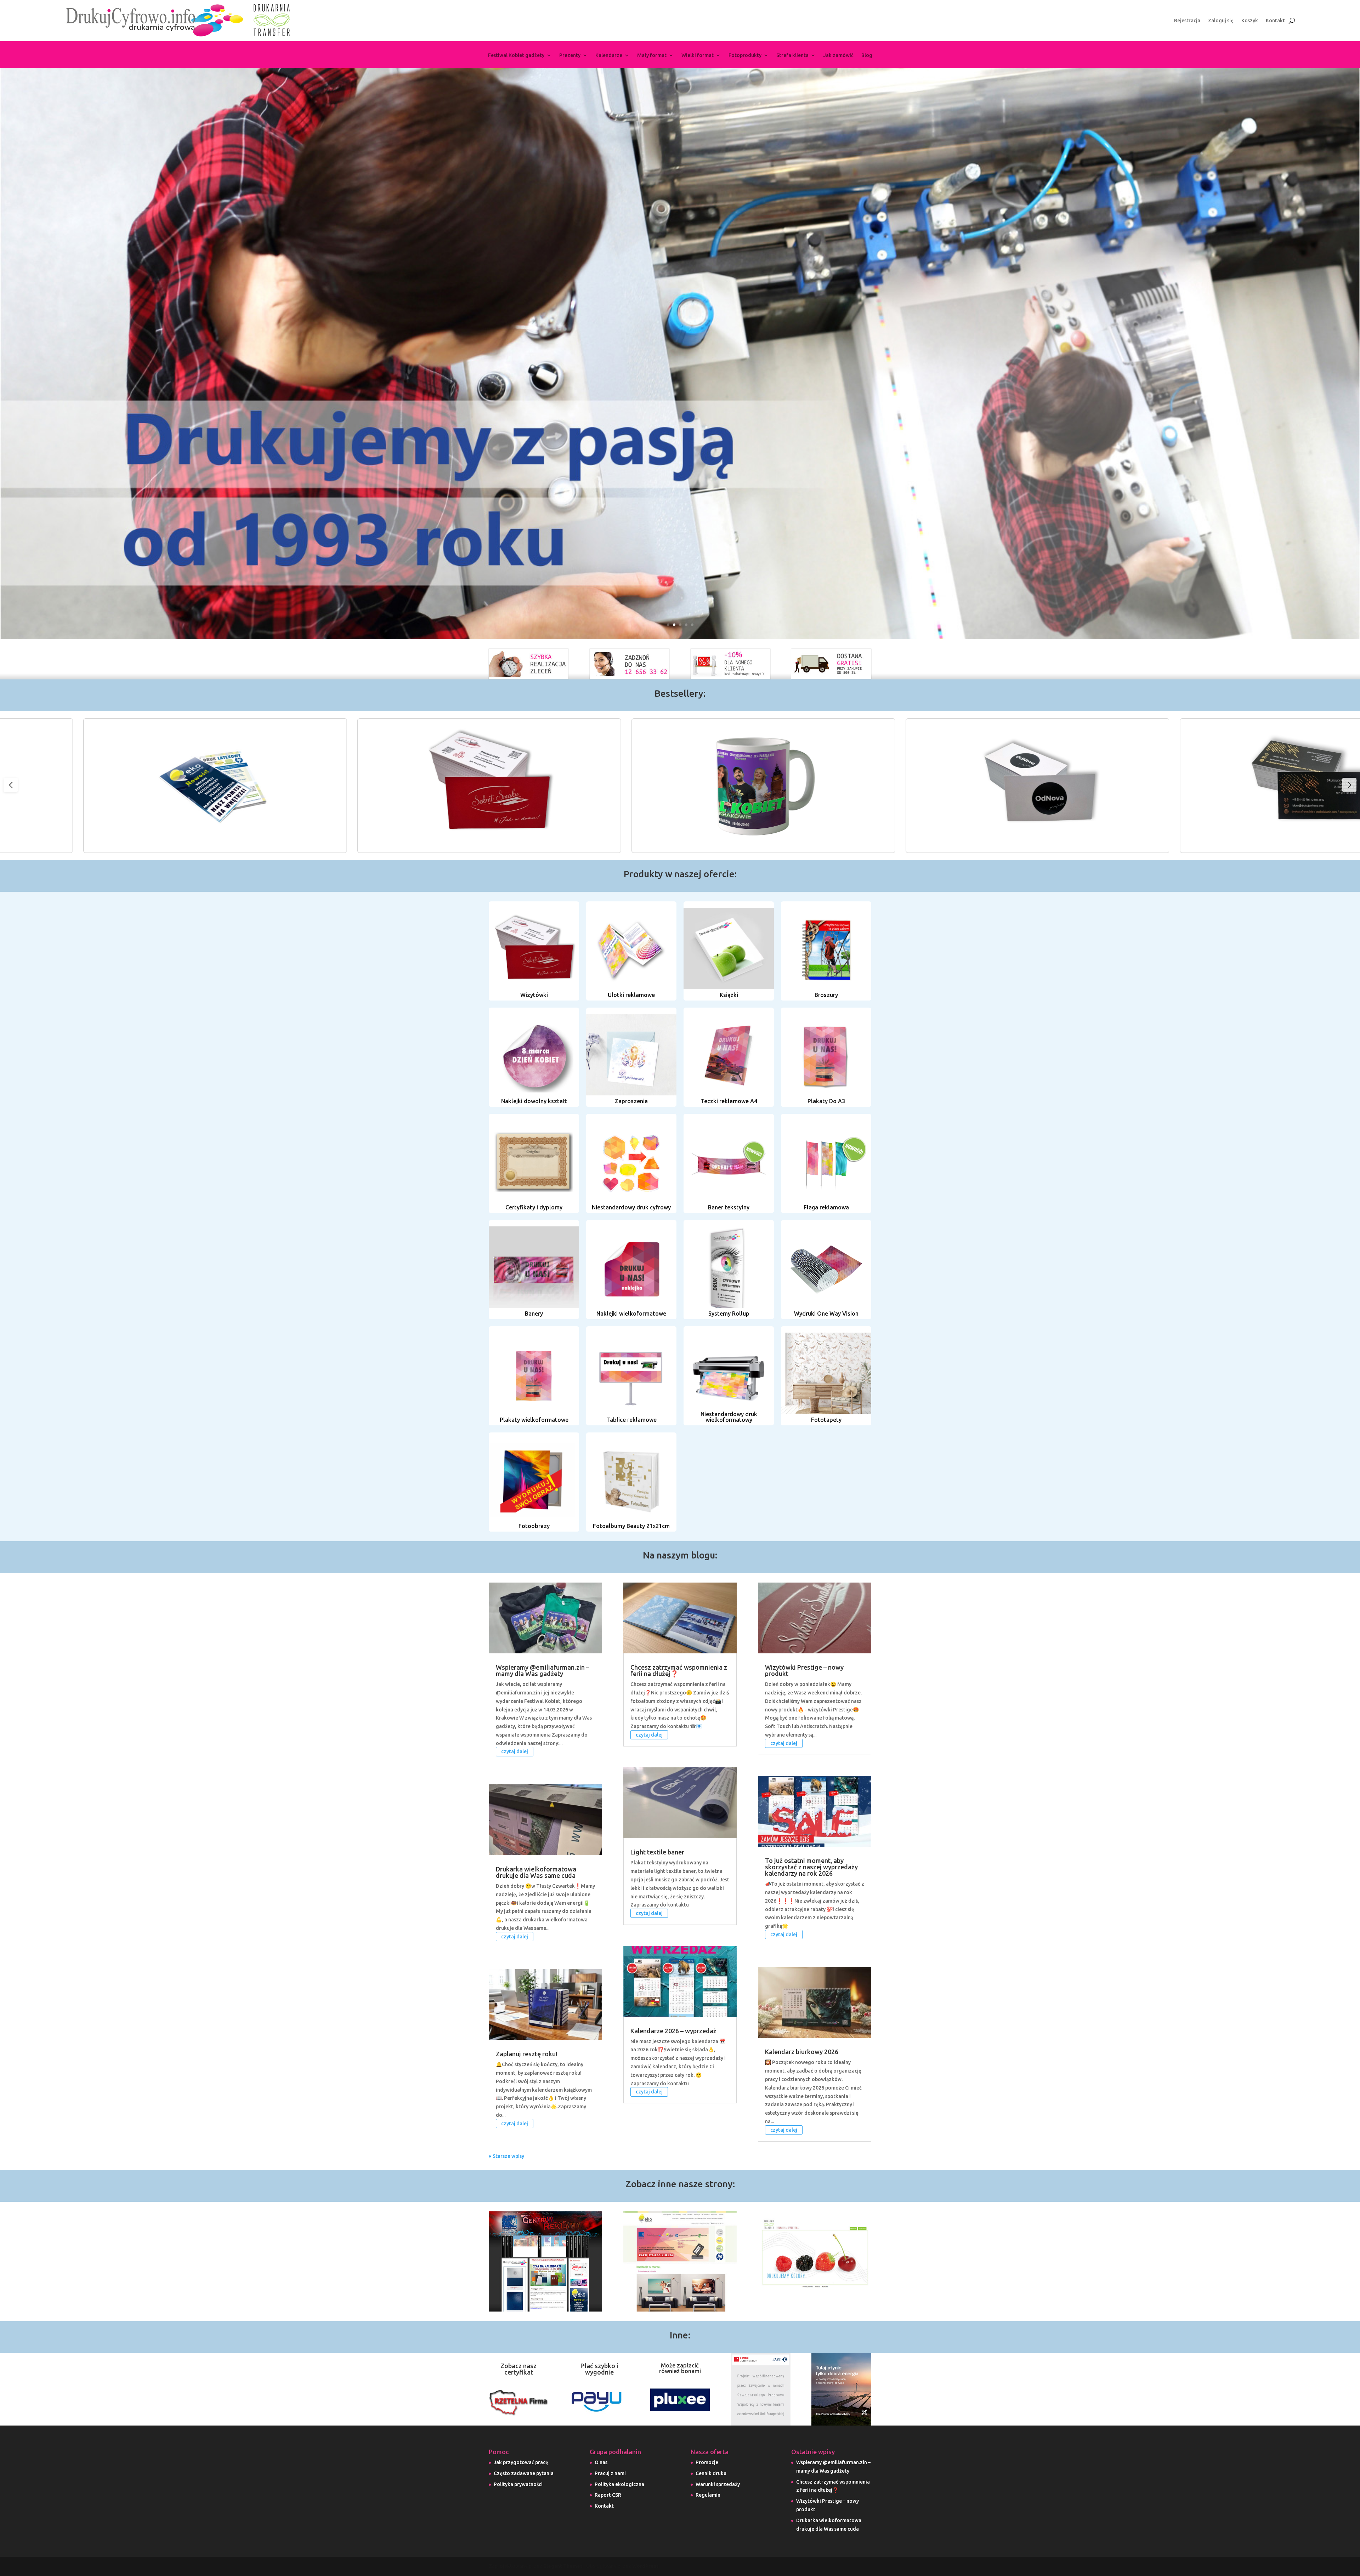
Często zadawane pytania (524, 2473)
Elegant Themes (563, 2566)
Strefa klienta (792, 55)
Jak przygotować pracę (521, 2462)
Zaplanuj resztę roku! (527, 2054)
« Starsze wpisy (506, 2156)
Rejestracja (1187, 21)
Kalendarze (609, 55)
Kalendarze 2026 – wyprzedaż (673, 2031)
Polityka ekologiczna (619, 2484)
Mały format (652, 55)
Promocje (707, 2462)
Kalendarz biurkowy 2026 (802, 2052)
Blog (867, 55)
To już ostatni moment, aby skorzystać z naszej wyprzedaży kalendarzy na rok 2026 (811, 1867)
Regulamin (708, 2495)
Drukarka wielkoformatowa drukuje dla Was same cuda (536, 1872)
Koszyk (1250, 21)
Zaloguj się (1221, 21)
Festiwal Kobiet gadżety (516, 55)
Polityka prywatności (518, 2484)
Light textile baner (657, 1852)
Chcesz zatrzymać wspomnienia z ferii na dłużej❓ (679, 1670)
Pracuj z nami (610, 2473)
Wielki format (698, 55)
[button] (1349, 785)
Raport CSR (608, 2495)
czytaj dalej (515, 1752)
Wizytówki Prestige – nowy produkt (804, 1670)
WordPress (645, 2566)
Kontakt (1275, 21)
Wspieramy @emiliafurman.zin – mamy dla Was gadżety (543, 1670)
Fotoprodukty (745, 55)
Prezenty (570, 55)
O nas (601, 2462)
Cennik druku (711, 2473)
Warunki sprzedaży (718, 2484)
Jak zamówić (838, 55)
